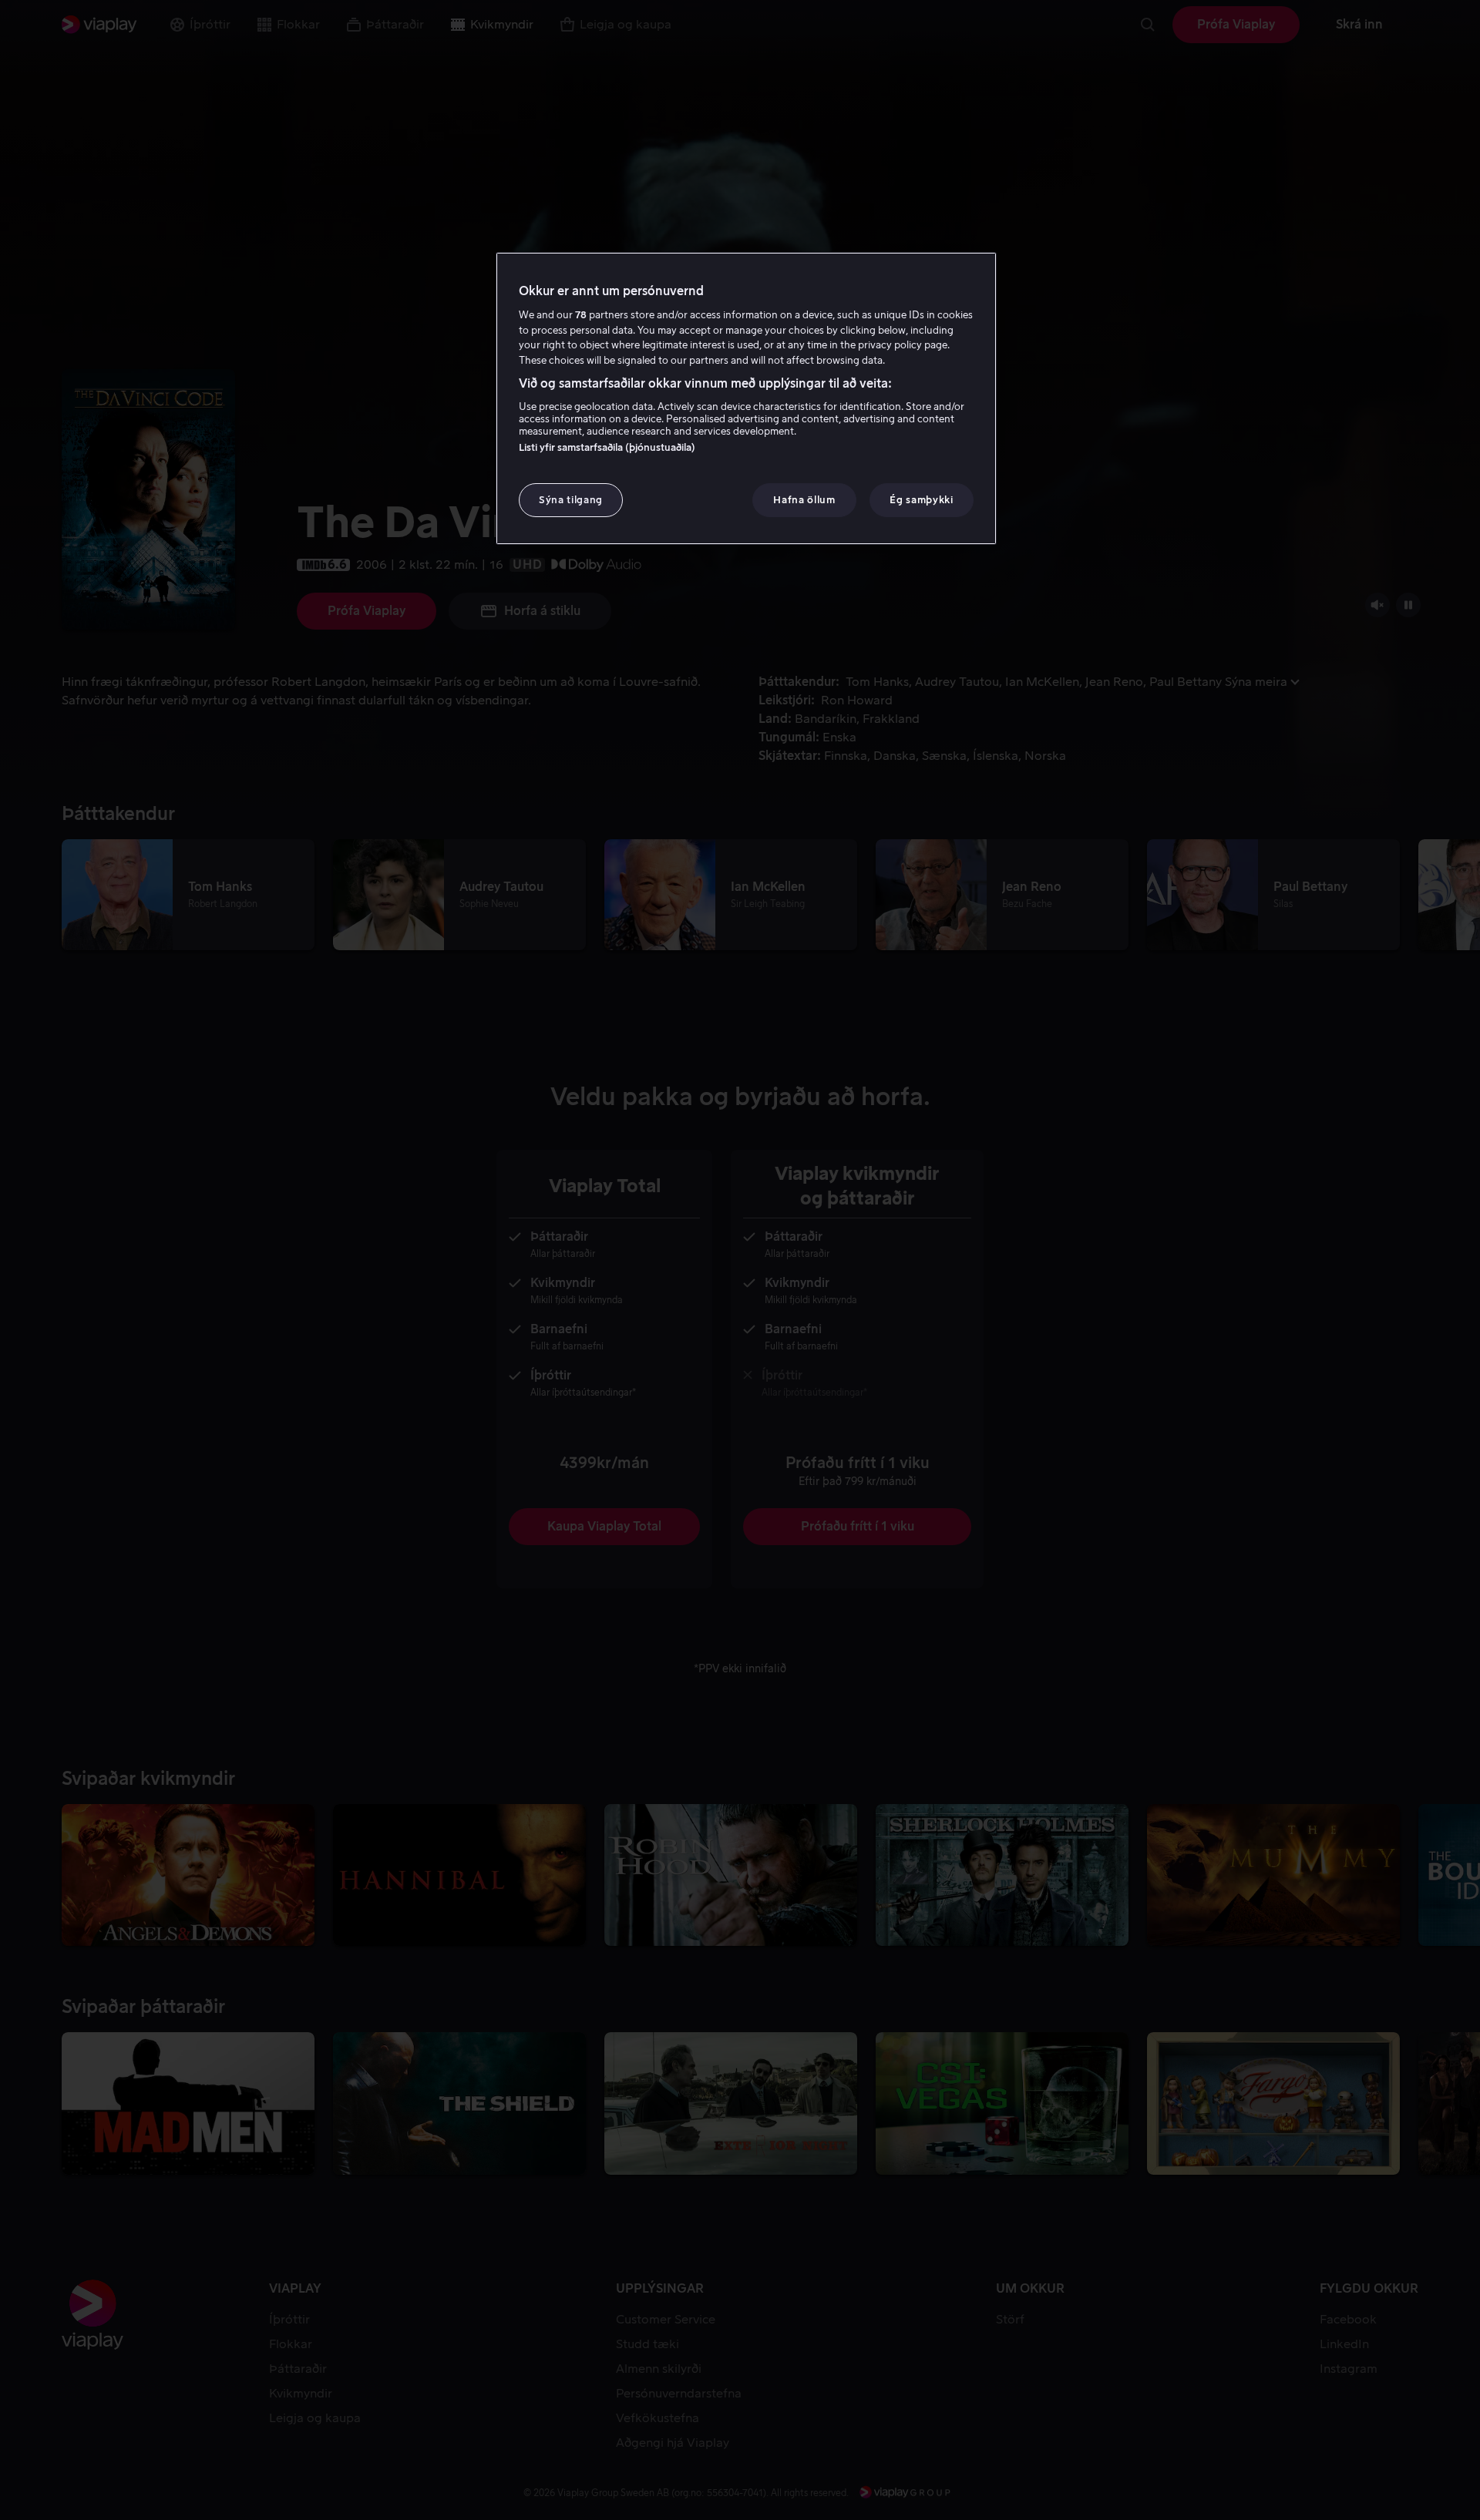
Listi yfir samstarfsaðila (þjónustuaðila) (607, 447)
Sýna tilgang (571, 500)
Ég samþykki (921, 500)
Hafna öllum (804, 500)
